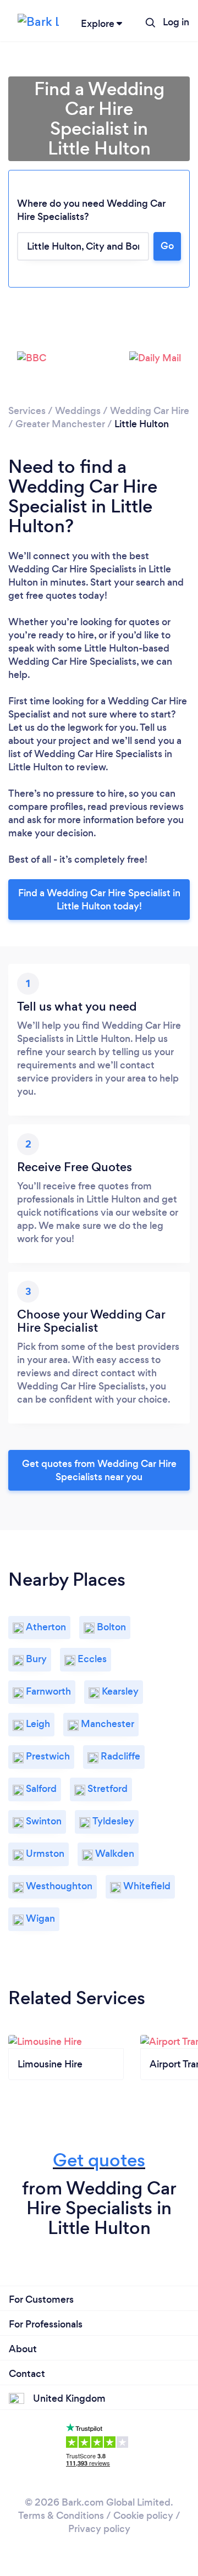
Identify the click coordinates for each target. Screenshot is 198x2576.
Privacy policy (99, 2529)
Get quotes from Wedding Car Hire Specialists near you (99, 1470)
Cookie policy (143, 2516)
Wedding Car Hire (150, 411)
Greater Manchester (60, 424)
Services (27, 411)
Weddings (78, 411)
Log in (176, 22)
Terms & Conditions (61, 2516)
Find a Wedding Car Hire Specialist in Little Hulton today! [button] (99, 900)
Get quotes (99, 2160)
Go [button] (167, 246)
